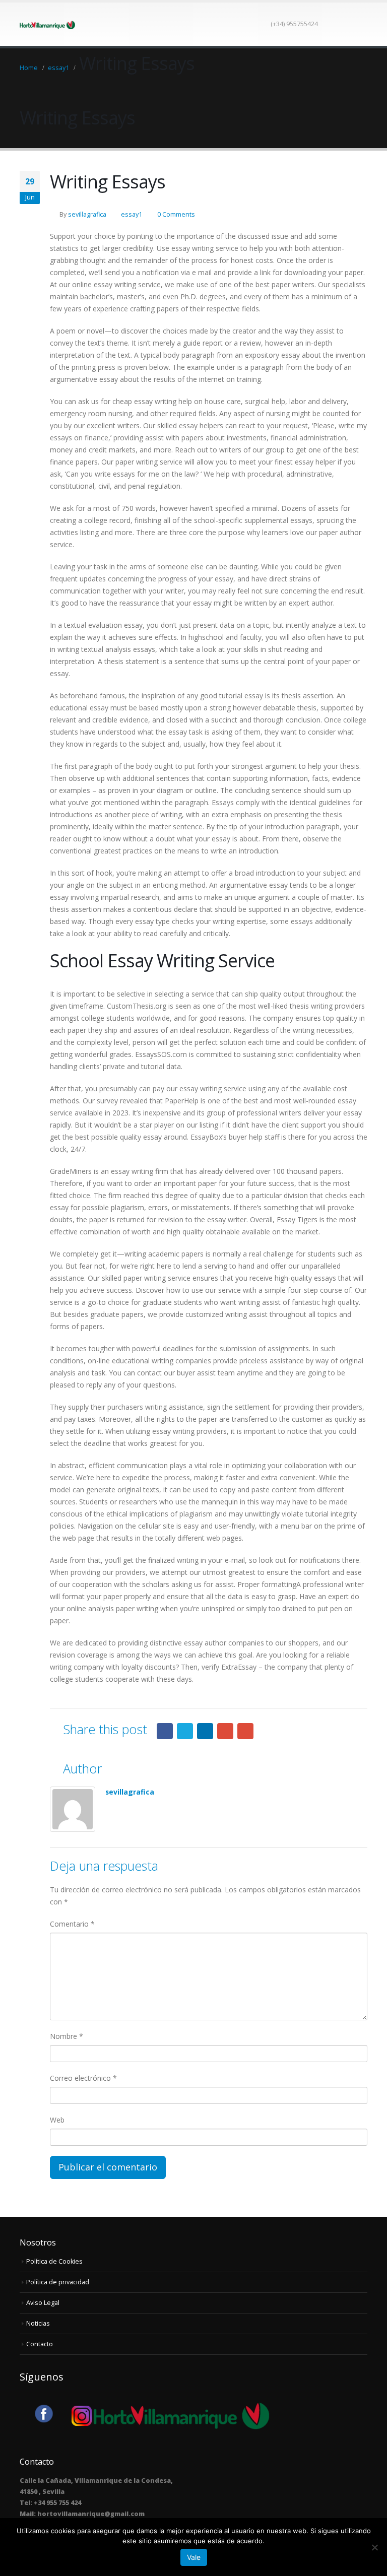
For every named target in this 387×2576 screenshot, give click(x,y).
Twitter (185, 1731)
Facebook (165, 1731)
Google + (225, 1731)
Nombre (67, 2036)
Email (245, 1731)
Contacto (40, 2344)
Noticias (38, 2323)
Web (57, 2120)
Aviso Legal (43, 2303)
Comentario (72, 1924)
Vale (194, 2557)
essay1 (132, 214)
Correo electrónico (83, 2078)
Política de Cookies (54, 2261)
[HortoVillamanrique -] (47, 24)
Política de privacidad (58, 2282)
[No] (374, 2547)
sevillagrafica (87, 214)
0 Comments (176, 214)
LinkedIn (205, 1731)
